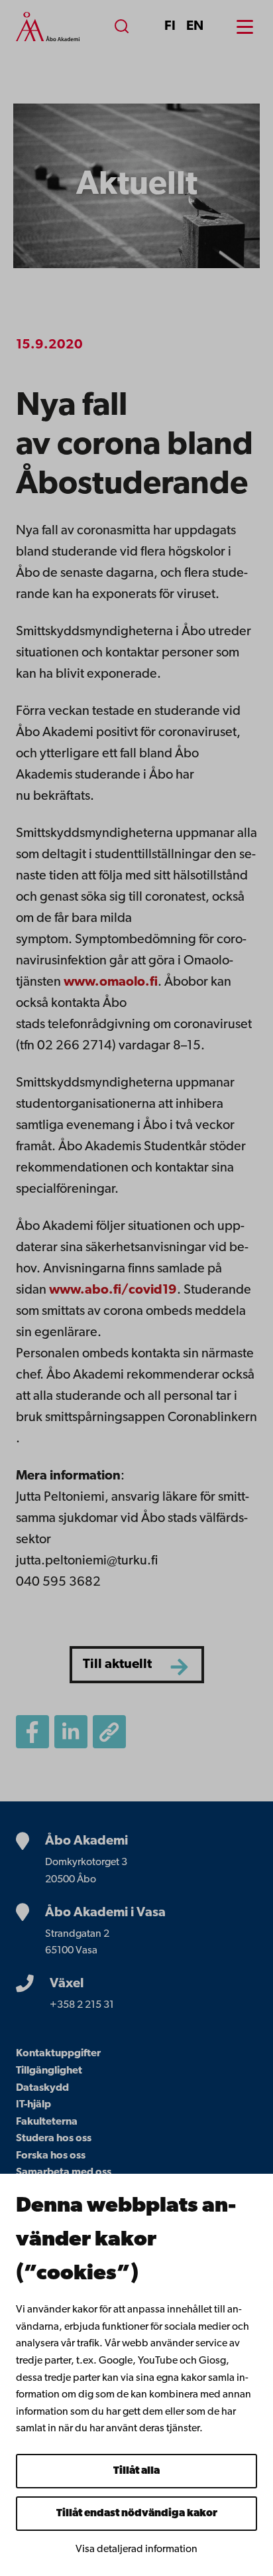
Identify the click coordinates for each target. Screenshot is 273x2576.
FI (170, 27)
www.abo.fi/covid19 (113, 1290)
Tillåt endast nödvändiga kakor (137, 2514)
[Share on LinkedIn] (71, 1732)
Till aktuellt (117, 1665)
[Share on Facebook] (32, 1732)
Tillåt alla (136, 2471)
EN (195, 27)
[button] (109, 1732)
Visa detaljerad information (136, 2549)
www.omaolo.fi (111, 982)
